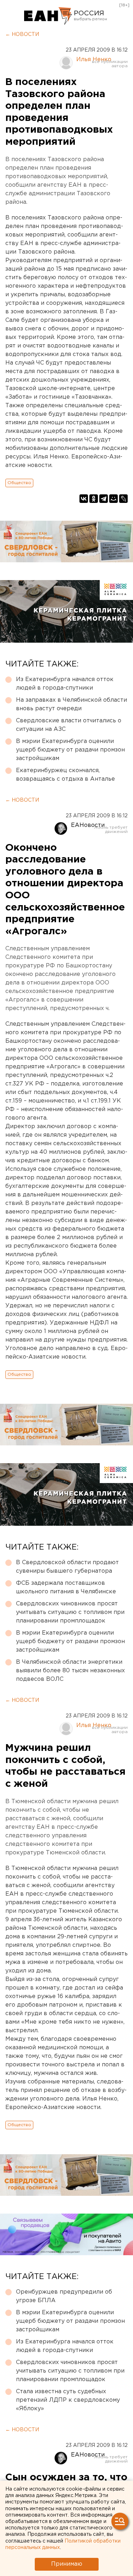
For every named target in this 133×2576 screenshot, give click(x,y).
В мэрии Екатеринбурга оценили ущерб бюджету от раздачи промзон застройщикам (70, 750)
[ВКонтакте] (84, 499)
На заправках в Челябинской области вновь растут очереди (71, 704)
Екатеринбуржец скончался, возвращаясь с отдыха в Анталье (65, 775)
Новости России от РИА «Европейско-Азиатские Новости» (48, 16)
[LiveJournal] (123, 499)
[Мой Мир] (113, 499)
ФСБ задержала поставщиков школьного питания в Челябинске (66, 1587)
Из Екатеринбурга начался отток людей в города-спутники (65, 684)
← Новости (22, 34)
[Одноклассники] (94, 499)
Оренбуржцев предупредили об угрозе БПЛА (64, 2296)
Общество (19, 483)
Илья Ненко (94, 60)
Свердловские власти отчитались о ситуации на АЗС (69, 725)
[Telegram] (104, 499)
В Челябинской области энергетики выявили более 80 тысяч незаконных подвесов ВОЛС (70, 1671)
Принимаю (67, 2564)
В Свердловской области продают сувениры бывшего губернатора (67, 1567)
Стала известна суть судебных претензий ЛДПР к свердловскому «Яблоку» (68, 2400)
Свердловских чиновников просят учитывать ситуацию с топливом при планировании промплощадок (70, 1612)
